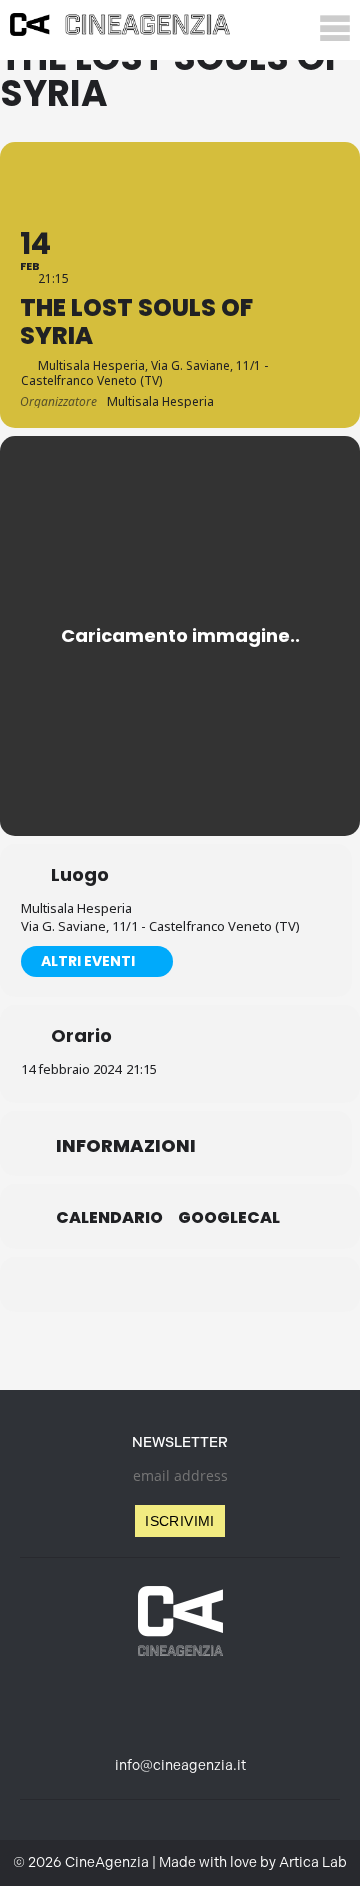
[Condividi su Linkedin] (137, 1284)
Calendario (109, 1218)
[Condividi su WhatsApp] (177, 1284)
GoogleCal (229, 1218)
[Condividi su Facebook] (97, 1284)
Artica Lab (313, 1862)
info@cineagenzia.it (180, 1765)
